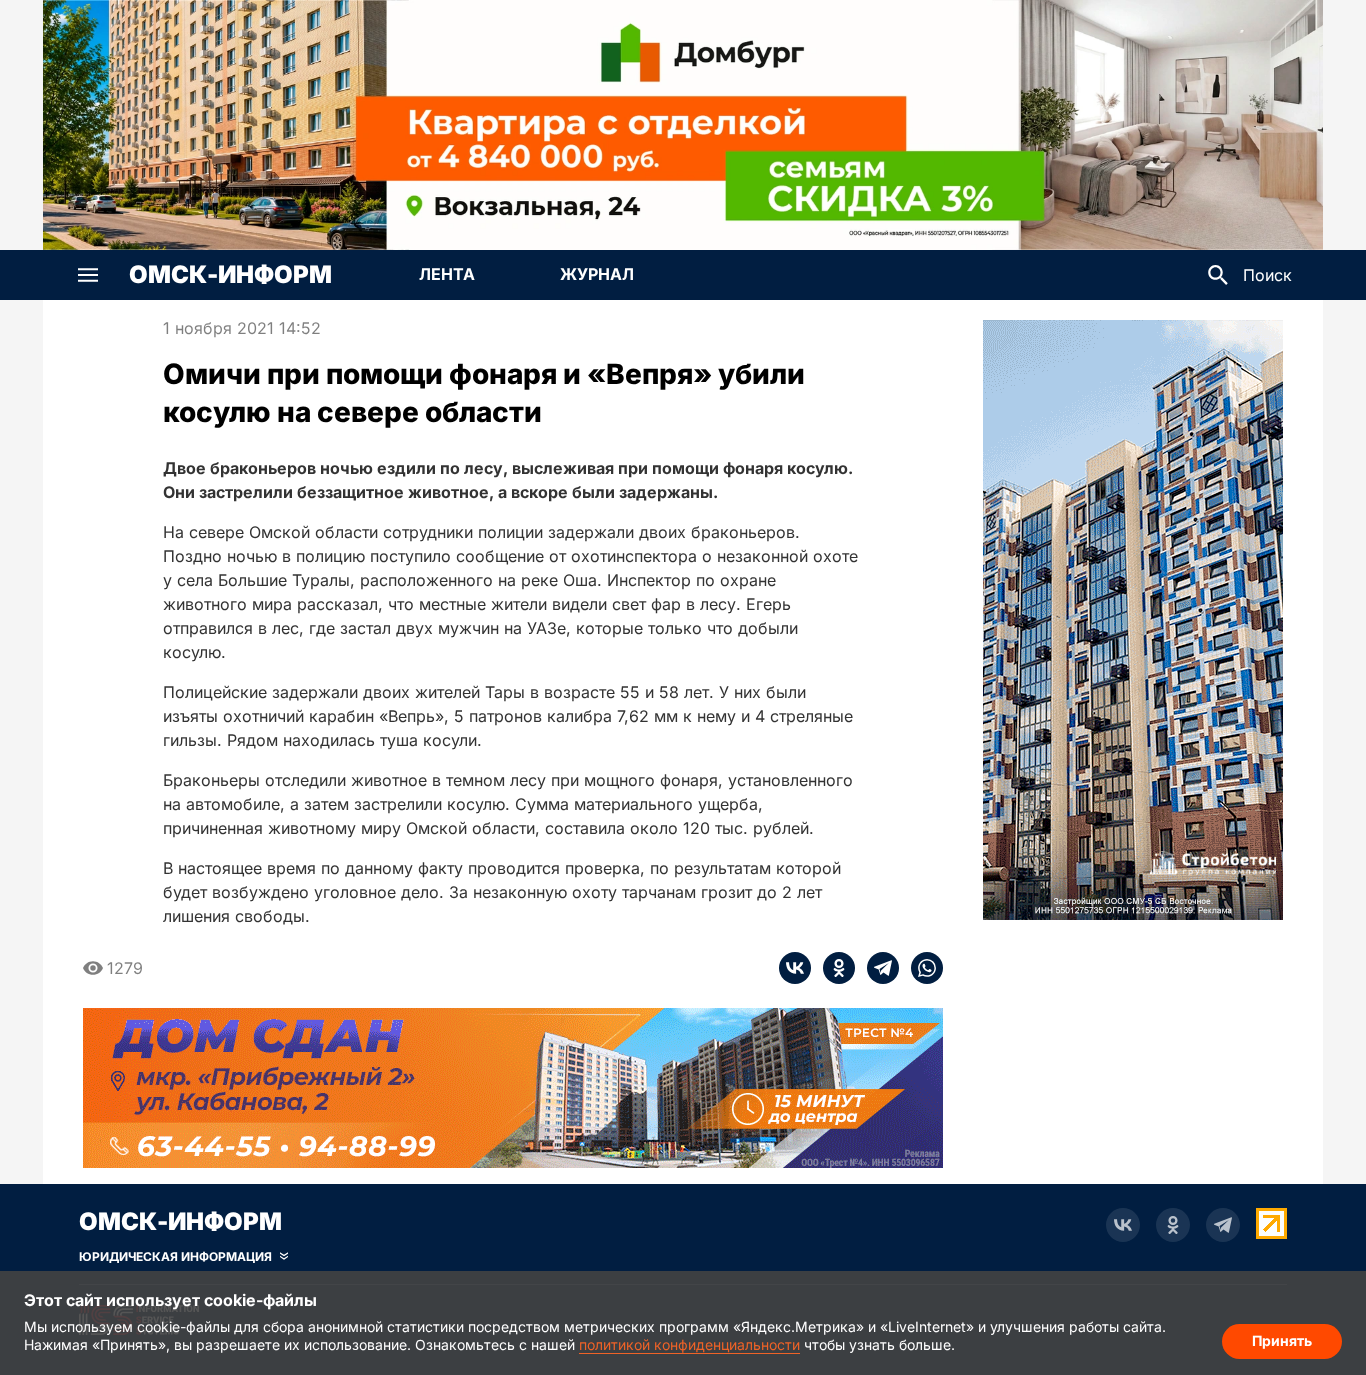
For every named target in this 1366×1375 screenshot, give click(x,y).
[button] (88, 275)
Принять (1282, 1340)
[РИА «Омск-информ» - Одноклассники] (1173, 1225)
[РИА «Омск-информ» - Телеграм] (1223, 1225)
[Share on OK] (833, 968)
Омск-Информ (230, 275)
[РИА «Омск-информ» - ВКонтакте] (1123, 1225)
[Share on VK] (795, 968)
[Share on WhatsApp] (921, 968)
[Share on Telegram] (877, 968)
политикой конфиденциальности (689, 1344)
